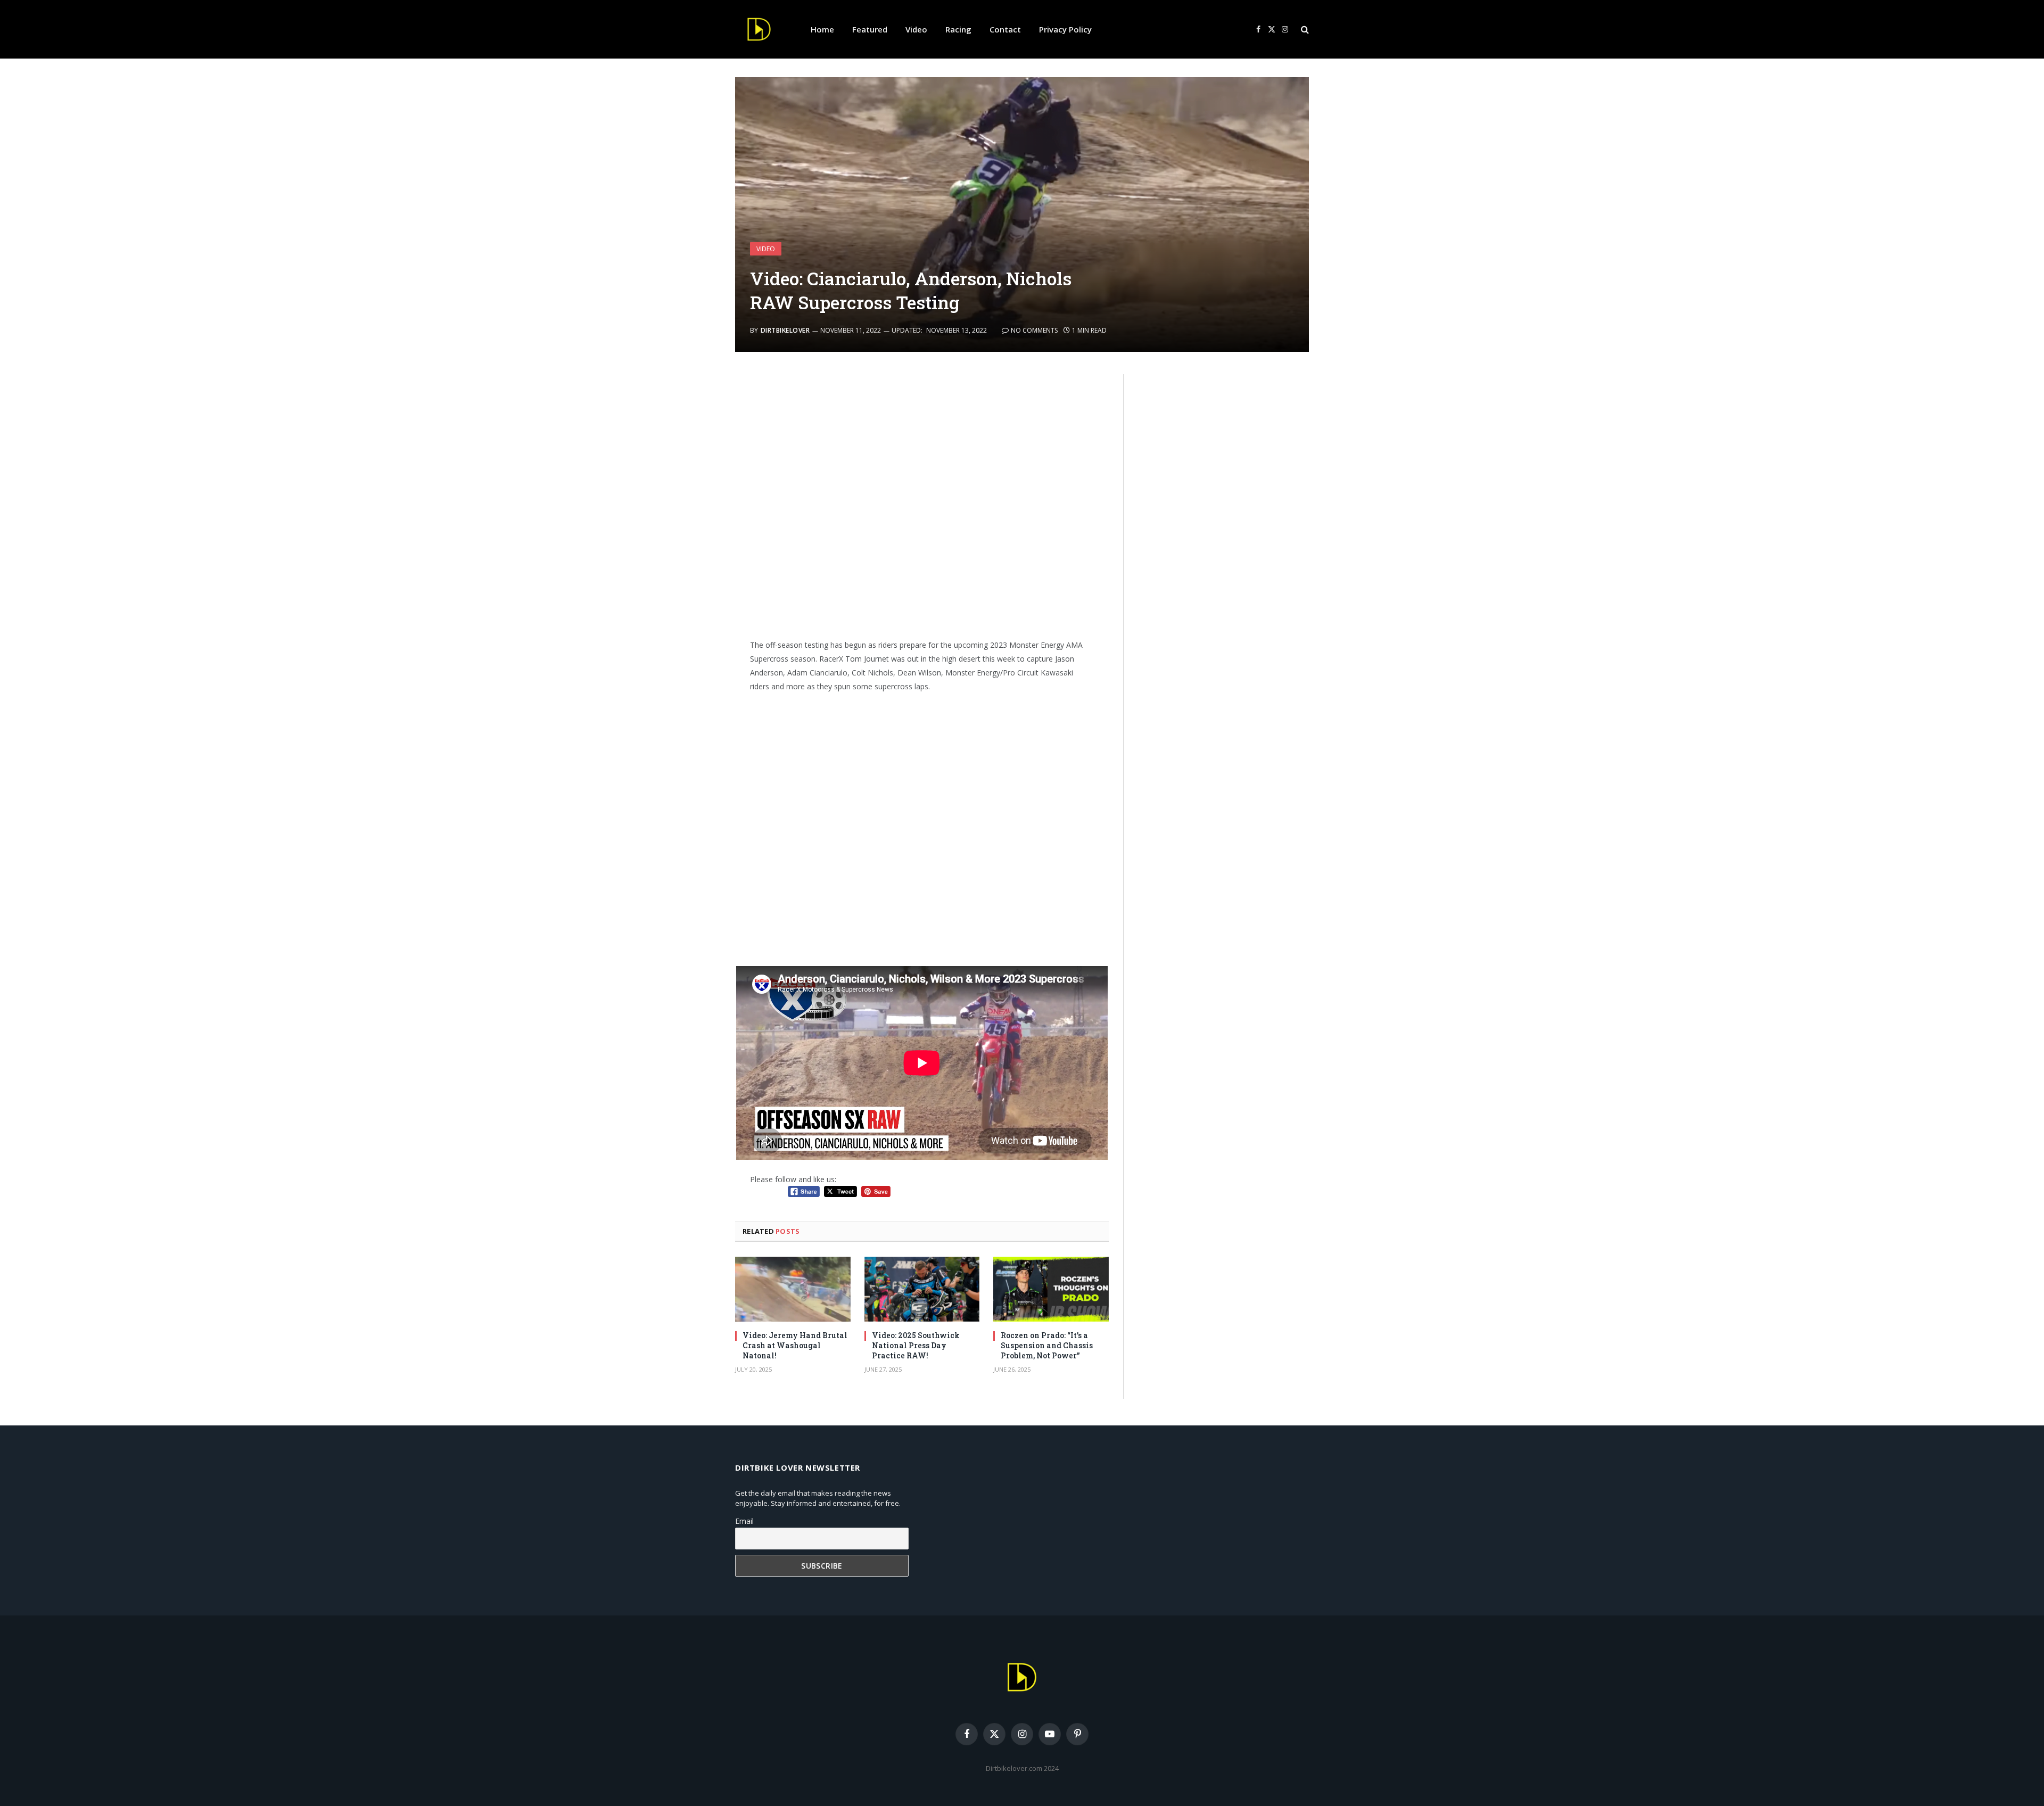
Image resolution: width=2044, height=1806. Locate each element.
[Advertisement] (922, 502)
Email (744, 1521)
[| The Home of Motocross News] (759, 29)
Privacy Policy (1065, 29)
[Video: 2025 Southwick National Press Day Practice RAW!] (922, 1289)
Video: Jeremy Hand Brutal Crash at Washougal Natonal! (795, 1345)
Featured (870, 29)
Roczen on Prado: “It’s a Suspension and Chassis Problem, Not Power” (1047, 1345)
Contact (1005, 29)
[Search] (1304, 30)
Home (822, 29)
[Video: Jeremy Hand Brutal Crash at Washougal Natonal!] (793, 1289)
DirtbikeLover (785, 330)
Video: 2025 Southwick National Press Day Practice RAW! (916, 1345)
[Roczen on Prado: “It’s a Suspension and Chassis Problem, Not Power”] (1051, 1289)
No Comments (1034, 330)
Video (916, 29)
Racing (958, 29)
